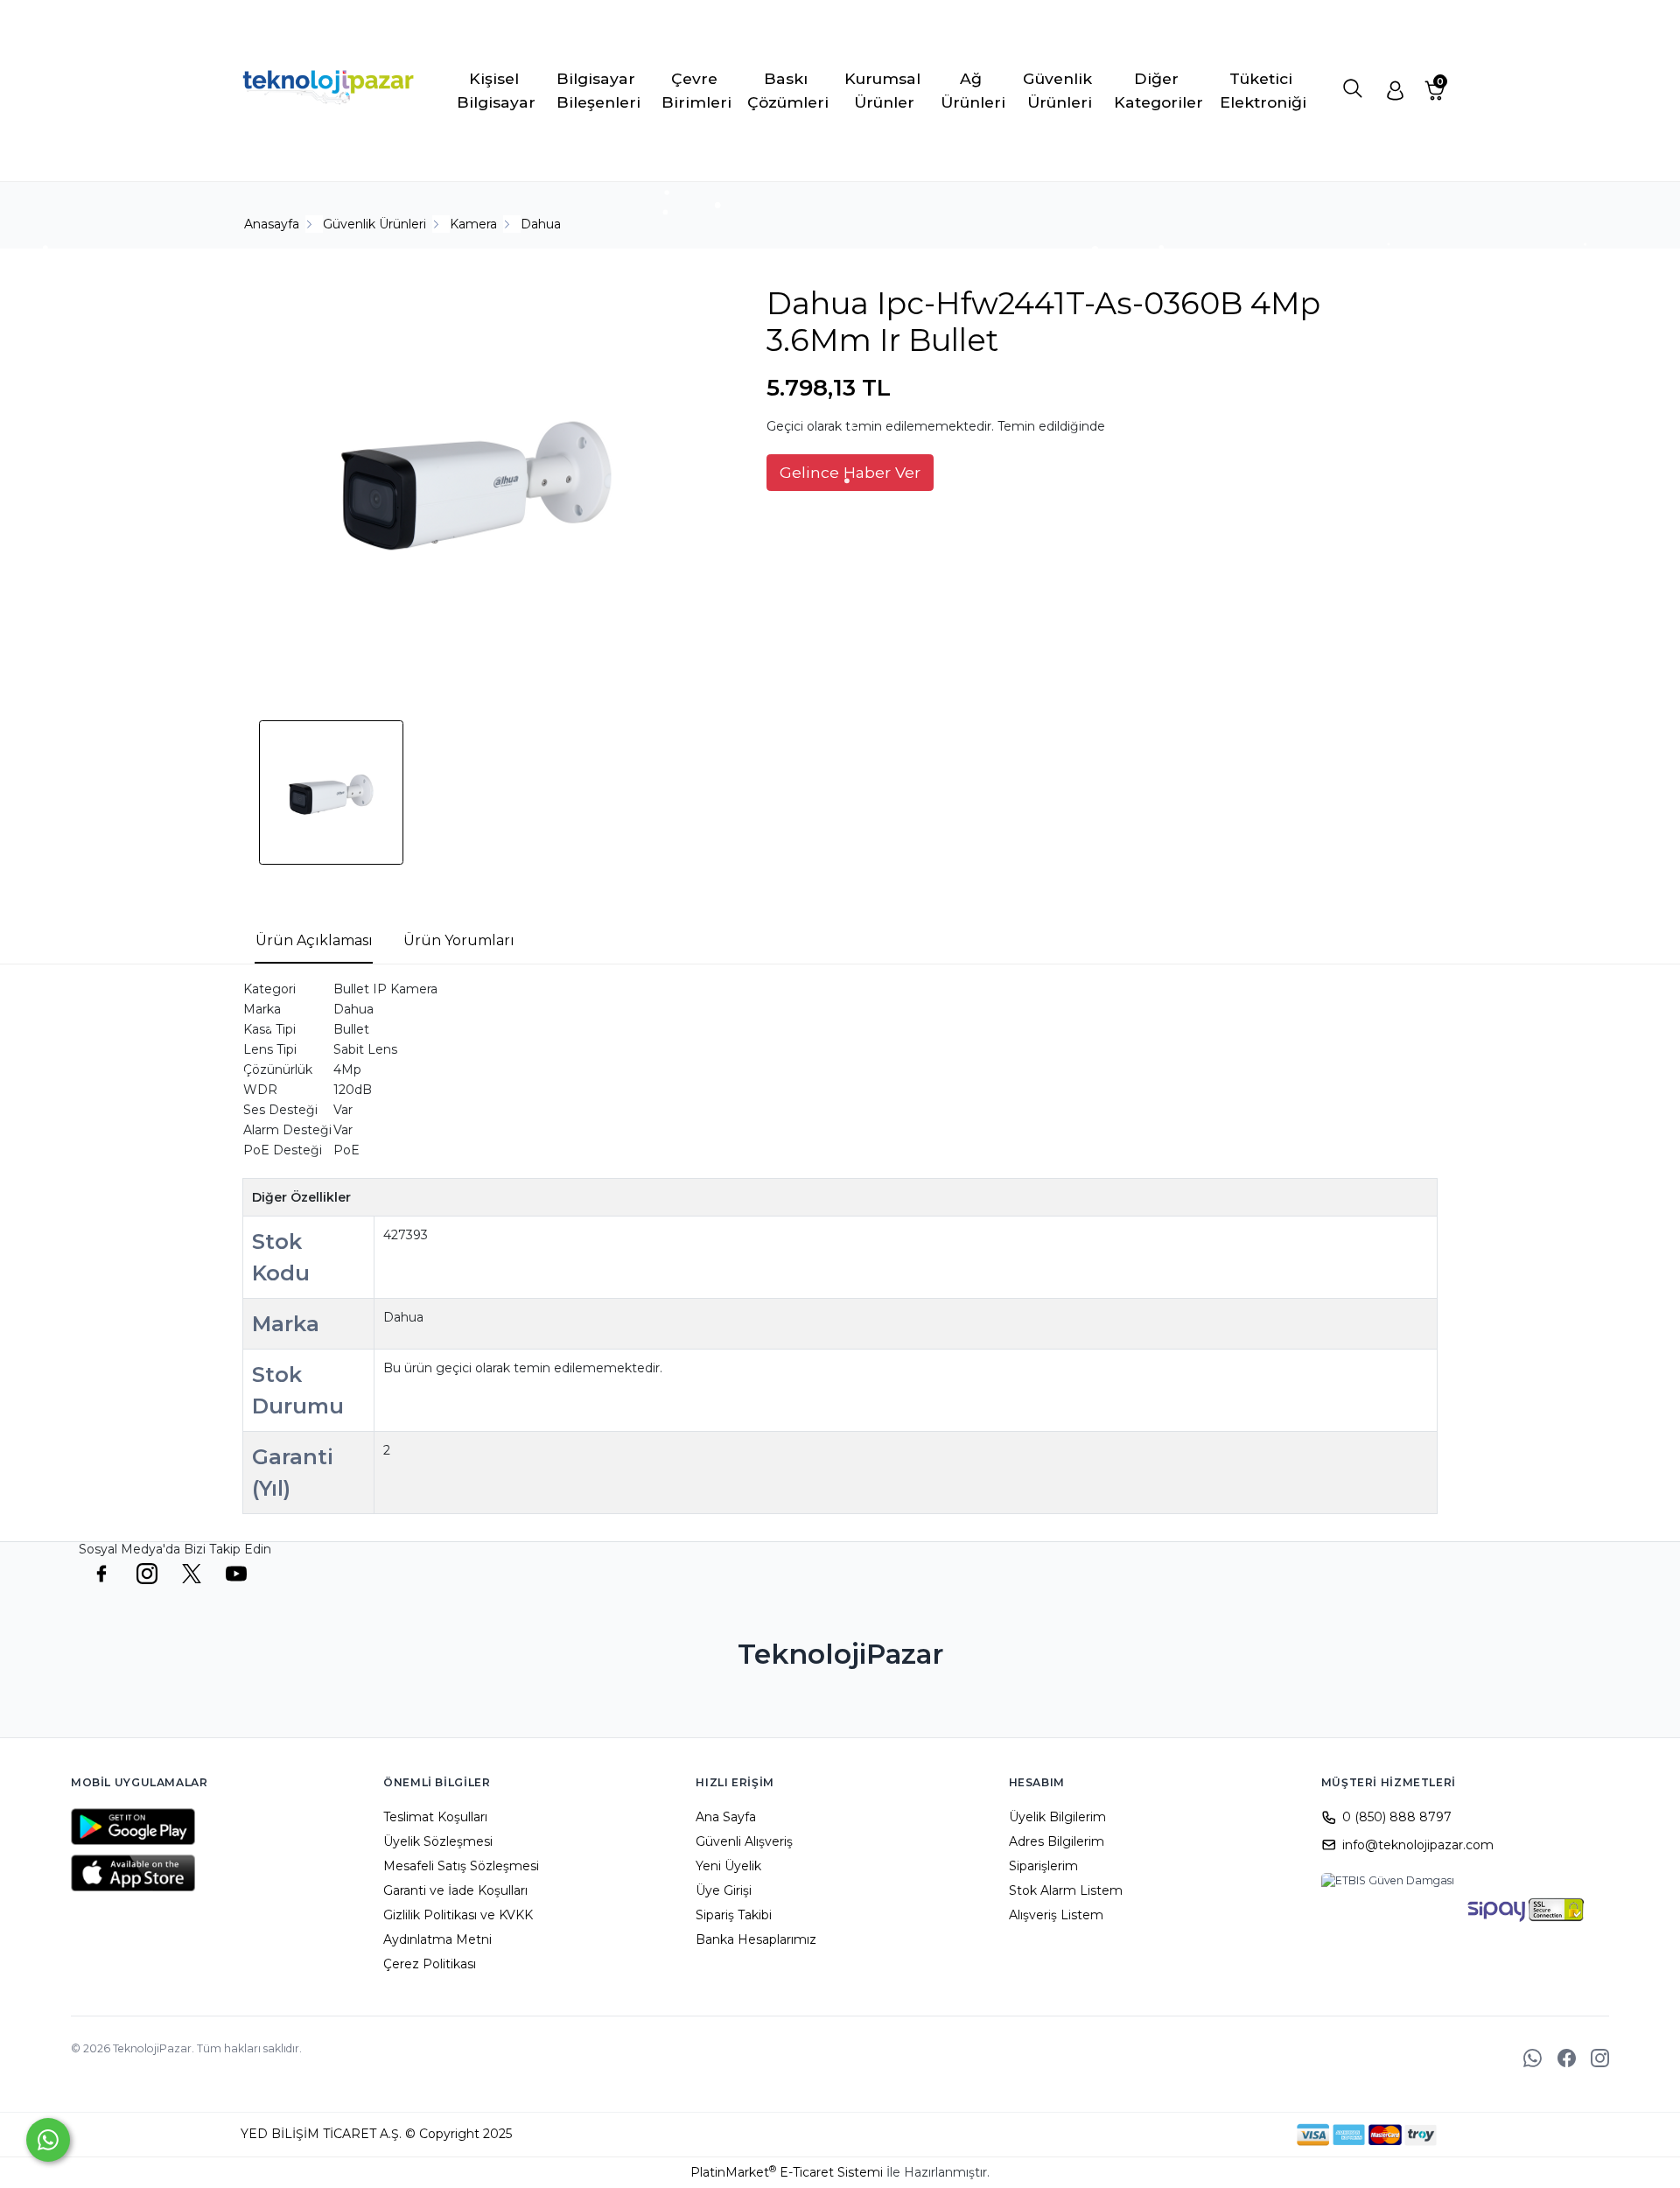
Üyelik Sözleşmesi (438, 1841)
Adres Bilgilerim (1057, 1841)
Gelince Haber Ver (850, 472)
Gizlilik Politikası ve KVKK (458, 1915)
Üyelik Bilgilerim (1057, 1817)
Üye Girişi (724, 1890)
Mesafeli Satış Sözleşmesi (461, 1866)
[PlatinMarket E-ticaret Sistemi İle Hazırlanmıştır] (1236, 2135)
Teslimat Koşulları (435, 1817)
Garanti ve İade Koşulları (455, 1890)
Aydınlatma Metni (437, 1939)
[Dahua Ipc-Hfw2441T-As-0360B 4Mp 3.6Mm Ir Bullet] (478, 482)
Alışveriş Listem (1056, 1915)
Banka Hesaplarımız (756, 1939)
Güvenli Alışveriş (744, 1841)
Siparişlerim (1043, 1866)
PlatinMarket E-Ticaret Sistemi (787, 2172)
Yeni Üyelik (728, 1866)
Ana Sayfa (726, 1817)
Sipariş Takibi (734, 1915)
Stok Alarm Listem (1066, 1890)
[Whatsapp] (48, 2140)
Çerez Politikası (430, 1964)
